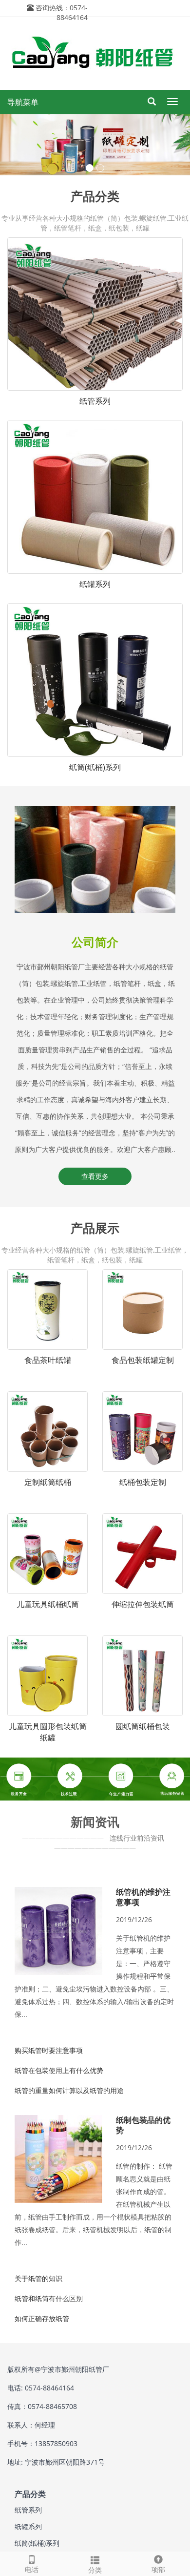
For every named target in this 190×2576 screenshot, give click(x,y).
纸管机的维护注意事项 (143, 1897)
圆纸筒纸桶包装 (143, 1726)
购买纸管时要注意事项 (49, 2050)
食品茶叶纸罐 (48, 1360)
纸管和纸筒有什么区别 (49, 2298)
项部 (158, 2569)
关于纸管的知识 (38, 2278)
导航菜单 (23, 102)
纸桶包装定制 (143, 1482)
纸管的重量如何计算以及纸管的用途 (69, 2090)
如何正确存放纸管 (42, 2318)
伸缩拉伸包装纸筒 (143, 1604)
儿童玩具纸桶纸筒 (48, 1604)
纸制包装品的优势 (143, 2125)
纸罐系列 (95, 584)
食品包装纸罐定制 (143, 1360)
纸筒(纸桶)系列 (95, 767)
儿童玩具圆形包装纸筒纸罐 (48, 1732)
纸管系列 (95, 401)
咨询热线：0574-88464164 (62, 12)
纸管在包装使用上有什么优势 (59, 2070)
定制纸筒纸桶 (48, 1482)
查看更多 (95, 1176)
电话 (32, 2569)
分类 (95, 2570)
